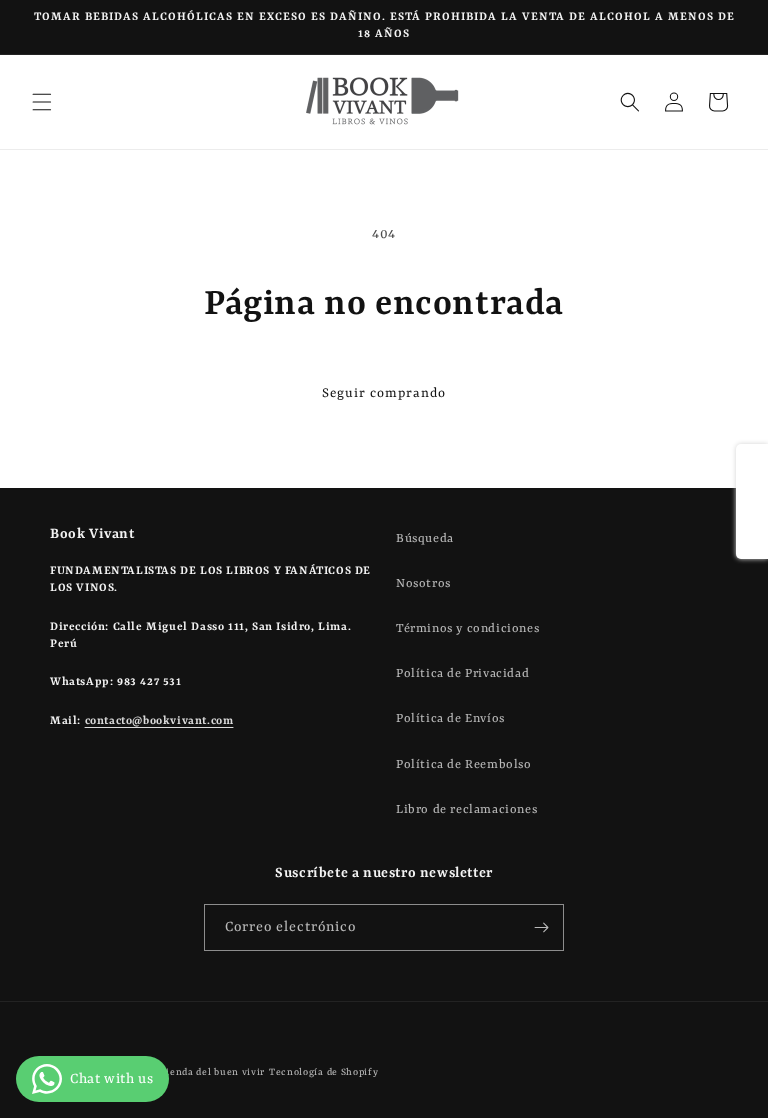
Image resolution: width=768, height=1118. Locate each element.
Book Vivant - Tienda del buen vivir (178, 1072)
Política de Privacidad (462, 674)
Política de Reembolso (464, 765)
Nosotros (423, 584)
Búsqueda (425, 539)
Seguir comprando (384, 393)
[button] (42, 102)
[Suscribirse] (541, 927)
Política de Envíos (450, 719)
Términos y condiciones (467, 629)
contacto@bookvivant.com (159, 721)
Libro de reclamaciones (466, 810)
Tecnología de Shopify (324, 1072)
